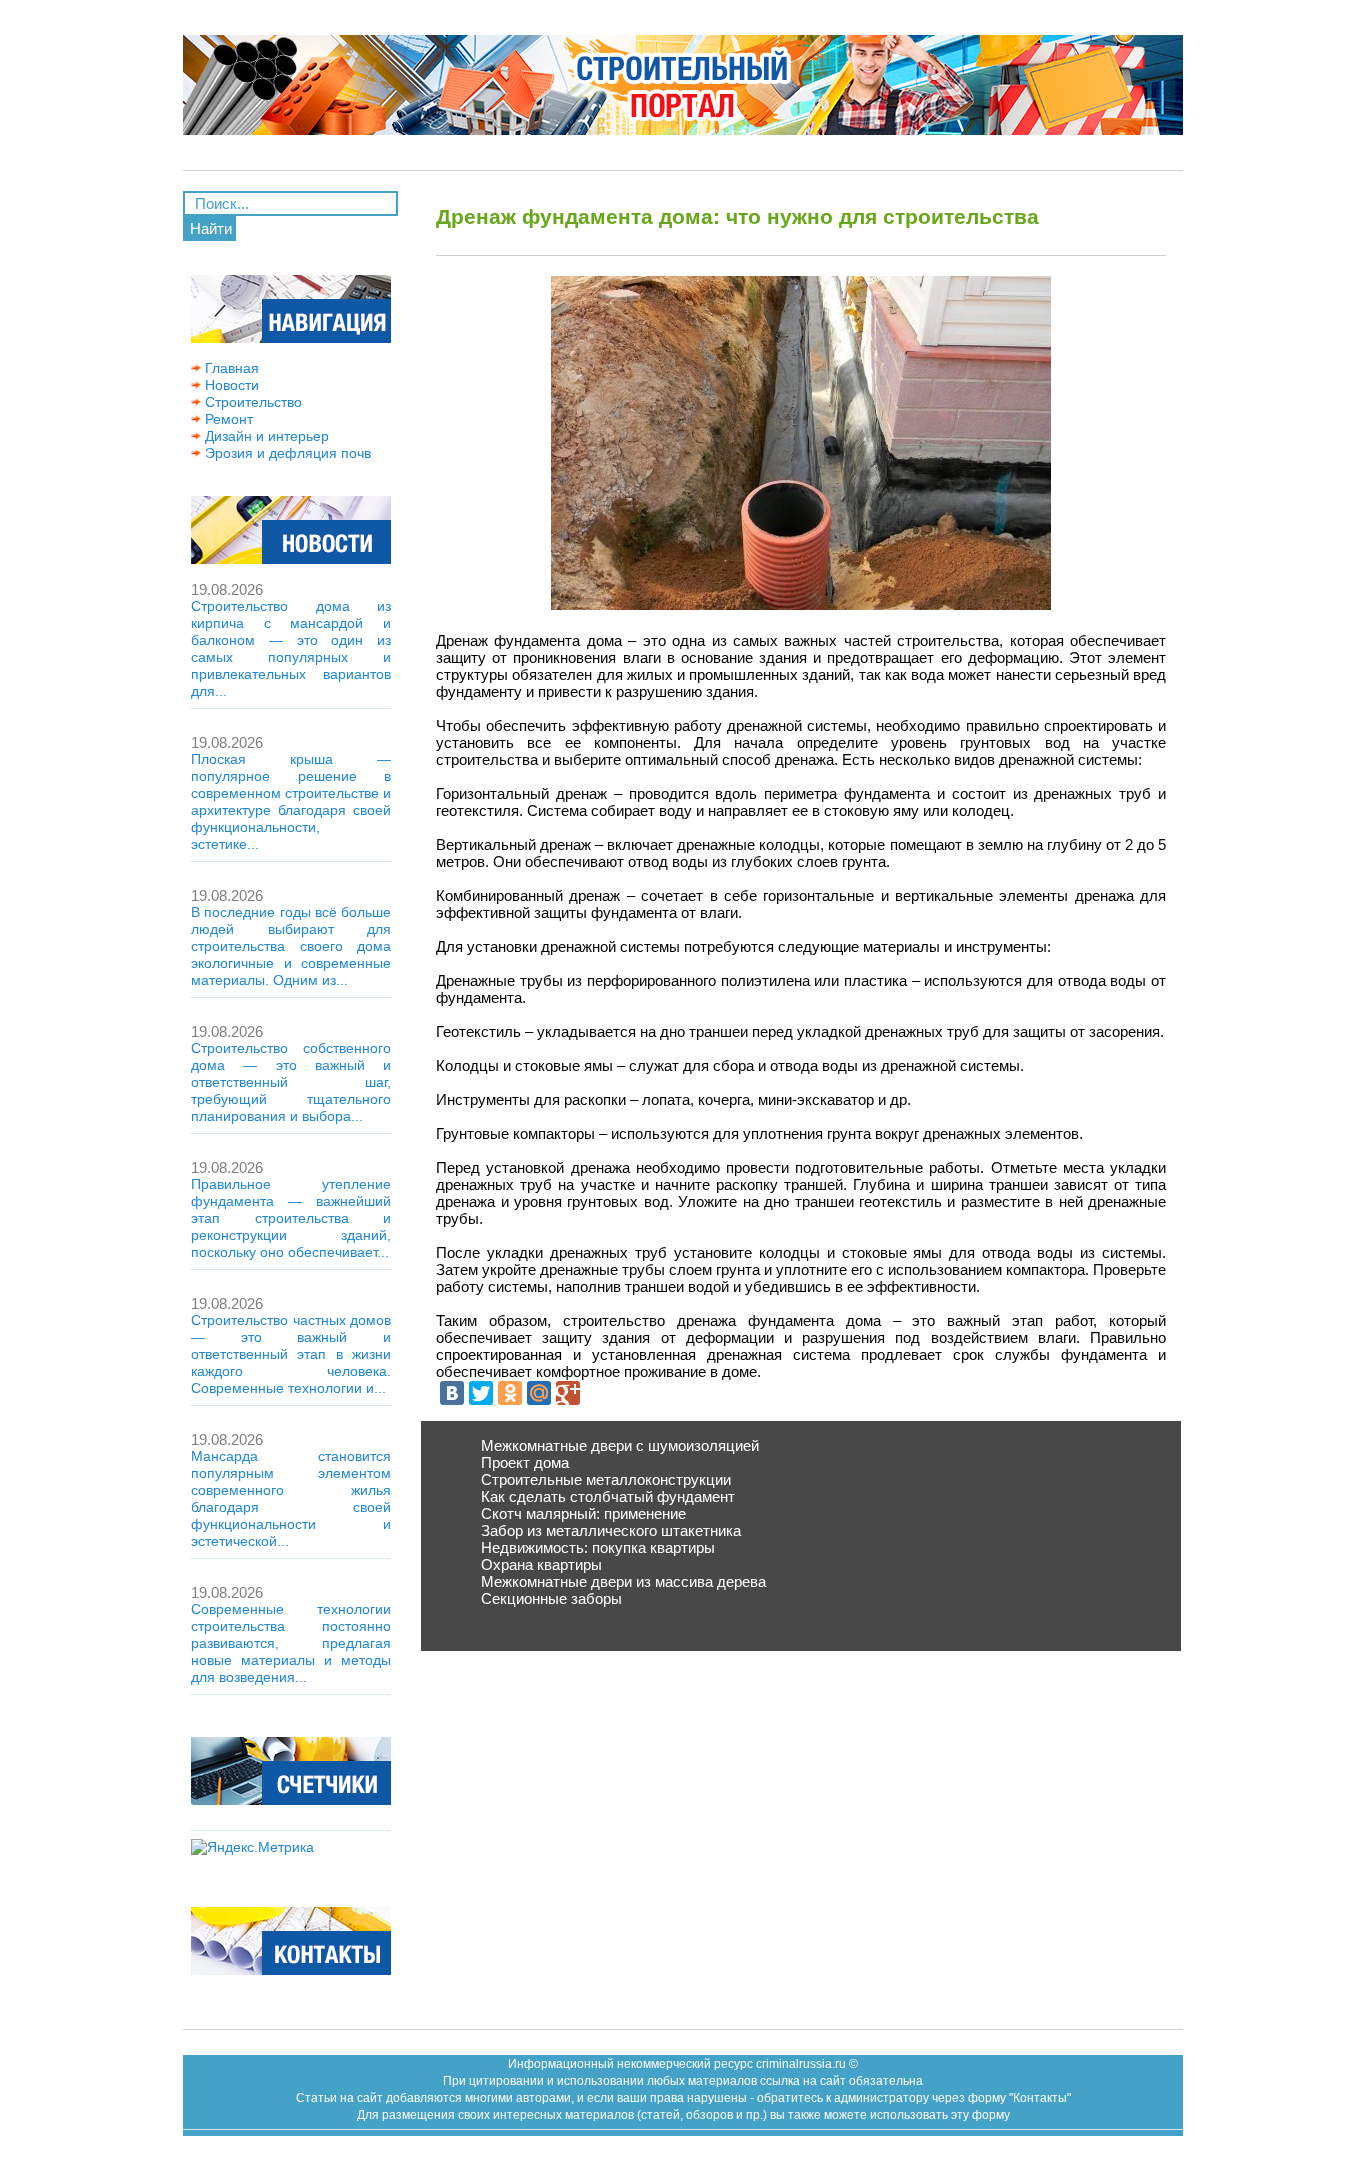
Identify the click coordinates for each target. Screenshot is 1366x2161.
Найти (211, 228)
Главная (230, 368)
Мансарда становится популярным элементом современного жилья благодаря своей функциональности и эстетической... (291, 1498)
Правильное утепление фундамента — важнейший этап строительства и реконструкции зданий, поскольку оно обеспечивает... (291, 1218)
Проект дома (525, 1462)
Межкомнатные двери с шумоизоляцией (620, 1445)
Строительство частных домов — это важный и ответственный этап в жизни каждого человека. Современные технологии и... (291, 1354)
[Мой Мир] (539, 1393)
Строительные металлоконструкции (606, 1479)
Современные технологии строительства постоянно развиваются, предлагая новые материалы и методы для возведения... (291, 1643)
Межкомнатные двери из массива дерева (623, 1581)
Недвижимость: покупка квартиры (598, 1547)
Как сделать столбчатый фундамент (608, 1496)
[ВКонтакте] (452, 1393)
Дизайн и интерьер (265, 436)
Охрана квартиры (541, 1564)
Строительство (251, 402)
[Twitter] (481, 1393)
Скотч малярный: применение (583, 1513)
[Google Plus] (568, 1393)
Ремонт (227, 419)
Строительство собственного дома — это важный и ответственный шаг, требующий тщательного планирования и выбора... (291, 1082)
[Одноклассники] (510, 1393)
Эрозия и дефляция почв (286, 453)
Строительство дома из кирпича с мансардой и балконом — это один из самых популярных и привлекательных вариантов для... (291, 648)
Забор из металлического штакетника (611, 1530)
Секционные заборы (551, 1598)
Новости (230, 385)
